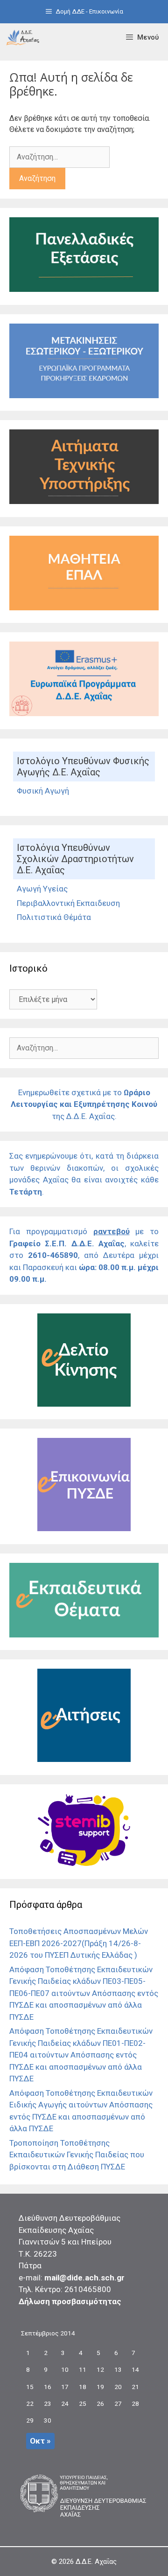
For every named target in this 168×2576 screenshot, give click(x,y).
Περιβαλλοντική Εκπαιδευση (68, 903)
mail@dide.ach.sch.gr (84, 2278)
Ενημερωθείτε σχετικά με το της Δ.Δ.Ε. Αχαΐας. (84, 1104)
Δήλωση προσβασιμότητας (70, 2301)
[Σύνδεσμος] (23, 37)
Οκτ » (40, 2441)
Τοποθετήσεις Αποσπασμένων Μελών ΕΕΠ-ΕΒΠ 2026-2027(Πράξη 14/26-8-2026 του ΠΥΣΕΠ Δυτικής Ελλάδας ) (79, 1943)
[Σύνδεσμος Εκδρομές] (84, 395)
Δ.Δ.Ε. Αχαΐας (96, 2562)
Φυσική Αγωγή (43, 791)
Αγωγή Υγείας (42, 889)
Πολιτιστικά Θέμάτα (54, 917)
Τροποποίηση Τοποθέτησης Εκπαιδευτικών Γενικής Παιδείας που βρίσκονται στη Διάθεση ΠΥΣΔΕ (77, 2155)
